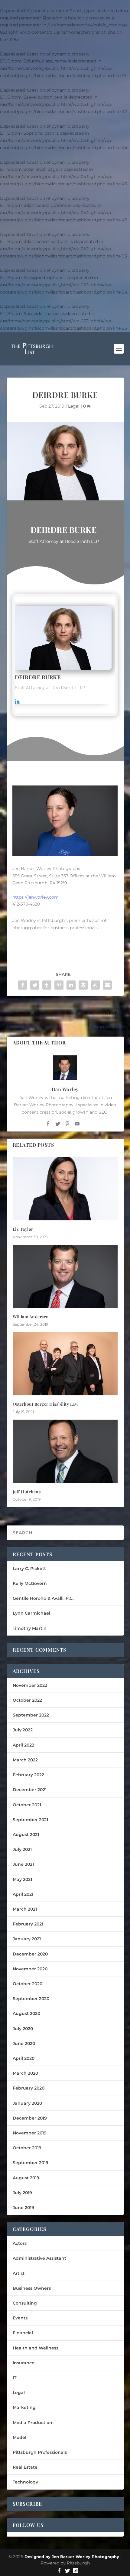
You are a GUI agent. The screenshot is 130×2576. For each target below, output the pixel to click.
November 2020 (30, 1969)
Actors (20, 2243)
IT (15, 2378)
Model (19, 2437)
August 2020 (26, 2013)
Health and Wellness (36, 2348)
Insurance (24, 2363)
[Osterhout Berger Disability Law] (65, 1364)
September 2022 (31, 1715)
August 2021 (26, 1834)
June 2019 (23, 2208)
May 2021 (22, 1879)
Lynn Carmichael (31, 1613)
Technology (25, 2482)
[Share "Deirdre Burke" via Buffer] (83, 985)
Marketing (24, 2407)
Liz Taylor (23, 1229)
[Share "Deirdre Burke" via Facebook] (23, 985)
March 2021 (25, 1909)
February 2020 (29, 2088)
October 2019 (27, 2148)
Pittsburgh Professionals (40, 2452)
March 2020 (25, 2073)
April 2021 (23, 1894)
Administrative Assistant (39, 2258)
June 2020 (24, 2043)
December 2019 (30, 2118)
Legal (74, 406)
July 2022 (23, 1730)
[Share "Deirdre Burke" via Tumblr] (47, 985)
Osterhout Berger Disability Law (46, 1404)
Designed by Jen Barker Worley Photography (72, 2557)
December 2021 (30, 1790)
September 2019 (31, 2163)
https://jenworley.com (36, 897)
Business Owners (32, 2288)
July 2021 (22, 1849)
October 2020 (28, 1984)
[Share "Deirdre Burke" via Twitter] (35, 985)
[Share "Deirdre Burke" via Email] (107, 985)
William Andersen (31, 1317)
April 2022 (23, 1745)
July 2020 (23, 2029)
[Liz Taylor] (65, 1189)
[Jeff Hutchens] (65, 1451)
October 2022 (27, 1700)
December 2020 (30, 1954)
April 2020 (24, 2058)
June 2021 (23, 1864)
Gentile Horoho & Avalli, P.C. (43, 1598)
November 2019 (30, 2133)
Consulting (25, 2303)
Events (20, 2318)
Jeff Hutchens (27, 1492)
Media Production (32, 2423)
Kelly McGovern (30, 1583)
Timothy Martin (30, 1628)
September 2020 (31, 1999)
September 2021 (30, 1820)
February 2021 (28, 1924)
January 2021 (27, 1939)
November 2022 (30, 1685)
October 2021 (27, 1805)
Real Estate (25, 2467)
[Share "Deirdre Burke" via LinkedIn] (71, 985)
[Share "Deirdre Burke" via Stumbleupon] (95, 985)
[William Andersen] (65, 1276)
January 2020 (27, 2103)
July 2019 (22, 2193)
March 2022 (25, 1760)
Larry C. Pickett (29, 1569)
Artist (19, 2273)
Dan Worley (65, 1089)
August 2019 (26, 2178)
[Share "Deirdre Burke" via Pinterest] (59, 985)
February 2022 (28, 1775)
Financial (23, 2333)
